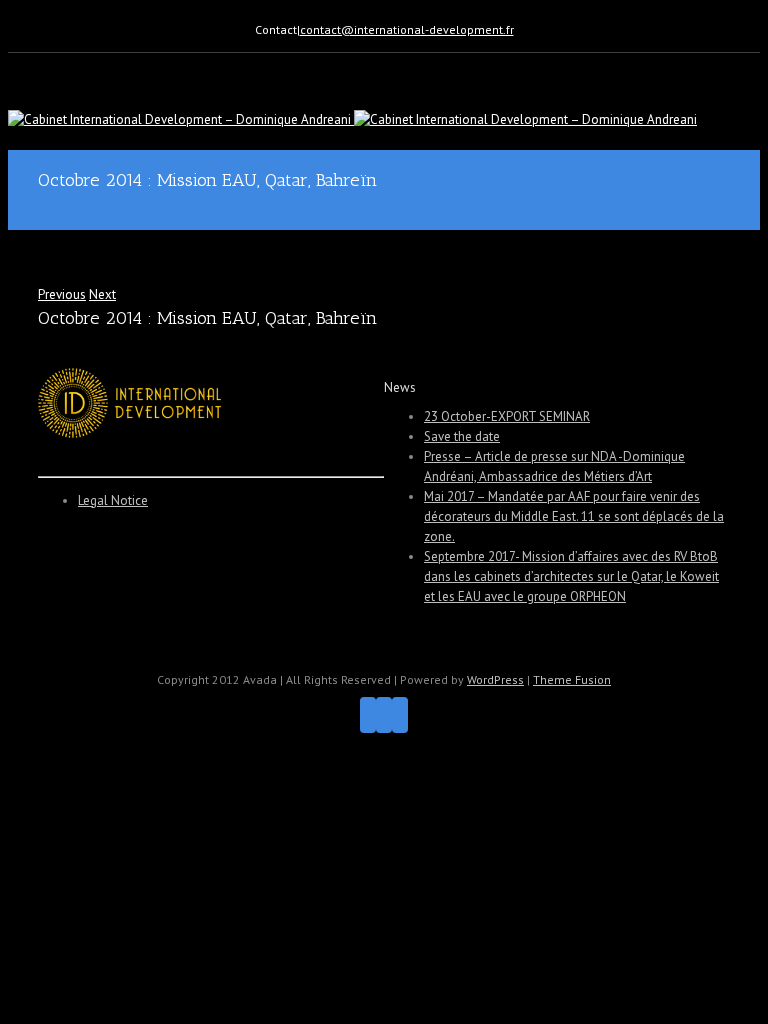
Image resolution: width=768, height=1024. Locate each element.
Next (102, 294)
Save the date (462, 436)
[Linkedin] (400, 715)
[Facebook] (368, 715)
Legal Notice (113, 500)
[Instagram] (384, 715)
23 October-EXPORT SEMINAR (507, 416)
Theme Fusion (572, 679)
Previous (62, 294)
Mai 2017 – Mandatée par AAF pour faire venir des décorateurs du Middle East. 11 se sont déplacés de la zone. (574, 516)
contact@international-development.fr (407, 29)
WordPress (495, 679)
